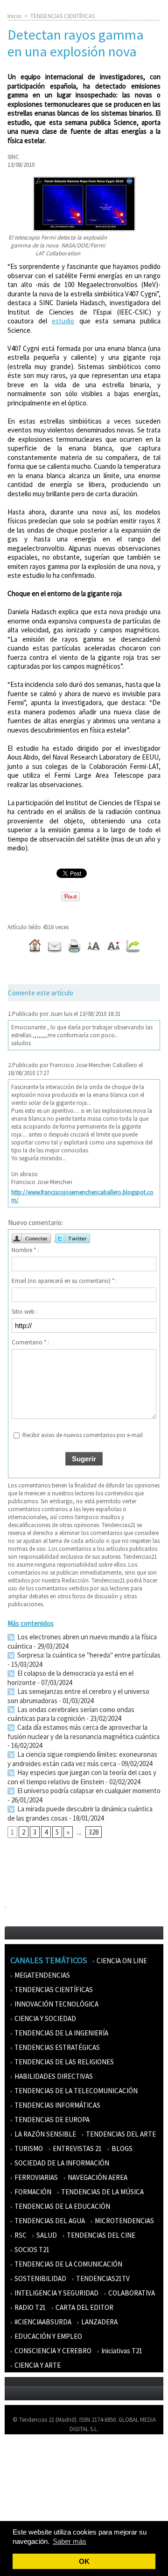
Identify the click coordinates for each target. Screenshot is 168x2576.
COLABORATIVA (131, 2293)
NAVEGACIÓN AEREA (97, 2177)
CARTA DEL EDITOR (84, 2307)
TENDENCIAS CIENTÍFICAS (63, 16)
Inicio (14, 16)
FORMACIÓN (32, 2192)
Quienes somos (30, 2455)
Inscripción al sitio (33, 2509)
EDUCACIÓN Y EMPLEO (48, 2336)
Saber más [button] (70, 2541)
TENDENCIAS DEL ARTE (120, 2134)
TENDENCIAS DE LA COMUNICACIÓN (68, 2264)
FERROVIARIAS (35, 2177)
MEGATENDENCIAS (42, 1975)
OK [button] (84, 2561)
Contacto (22, 2482)
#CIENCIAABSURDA (42, 2322)
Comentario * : (30, 1342)
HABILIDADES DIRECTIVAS (53, 2076)
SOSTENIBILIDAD (40, 2278)
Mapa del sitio (28, 2496)
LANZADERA (99, 2322)
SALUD (46, 2235)
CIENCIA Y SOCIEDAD (45, 2018)
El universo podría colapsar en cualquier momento (88, 1791)
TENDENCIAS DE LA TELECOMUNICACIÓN (75, 2091)
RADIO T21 (29, 2307)
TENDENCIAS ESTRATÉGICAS (56, 2047)
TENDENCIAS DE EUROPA (51, 2120)
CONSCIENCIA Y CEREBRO (52, 2351)
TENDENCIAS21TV (102, 2278)
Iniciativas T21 (121, 2351)
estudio (63, 321)
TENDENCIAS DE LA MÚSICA (102, 2192)
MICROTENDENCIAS (124, 2221)
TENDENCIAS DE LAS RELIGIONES (63, 2062)
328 (94, 1832)
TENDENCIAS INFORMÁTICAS (57, 2105)
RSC (20, 2235)
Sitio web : (24, 1312)
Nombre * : (25, 1250)
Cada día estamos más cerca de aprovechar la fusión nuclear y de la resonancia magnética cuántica (84, 1732)
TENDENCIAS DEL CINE (100, 2235)
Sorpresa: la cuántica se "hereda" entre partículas (88, 1655)
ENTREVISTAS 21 (77, 2148)
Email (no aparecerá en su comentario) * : (64, 1281)
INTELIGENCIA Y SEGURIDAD (56, 2293)
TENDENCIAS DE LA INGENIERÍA (61, 2033)
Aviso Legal (24, 2469)
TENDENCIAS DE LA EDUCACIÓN (62, 2206)
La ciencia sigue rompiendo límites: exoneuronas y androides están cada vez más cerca (82, 1759)
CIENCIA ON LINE (121, 1961)
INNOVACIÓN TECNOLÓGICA (56, 2004)
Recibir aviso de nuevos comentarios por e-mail (83, 1435)
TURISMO (28, 2148)
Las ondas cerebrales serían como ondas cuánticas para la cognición (71, 1714)
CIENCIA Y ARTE (37, 2365)
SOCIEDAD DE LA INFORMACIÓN (61, 2163)
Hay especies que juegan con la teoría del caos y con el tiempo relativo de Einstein (82, 1777)
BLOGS (121, 2148)
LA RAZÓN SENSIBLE (45, 2134)
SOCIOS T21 (31, 2250)
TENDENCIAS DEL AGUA (49, 2221)
